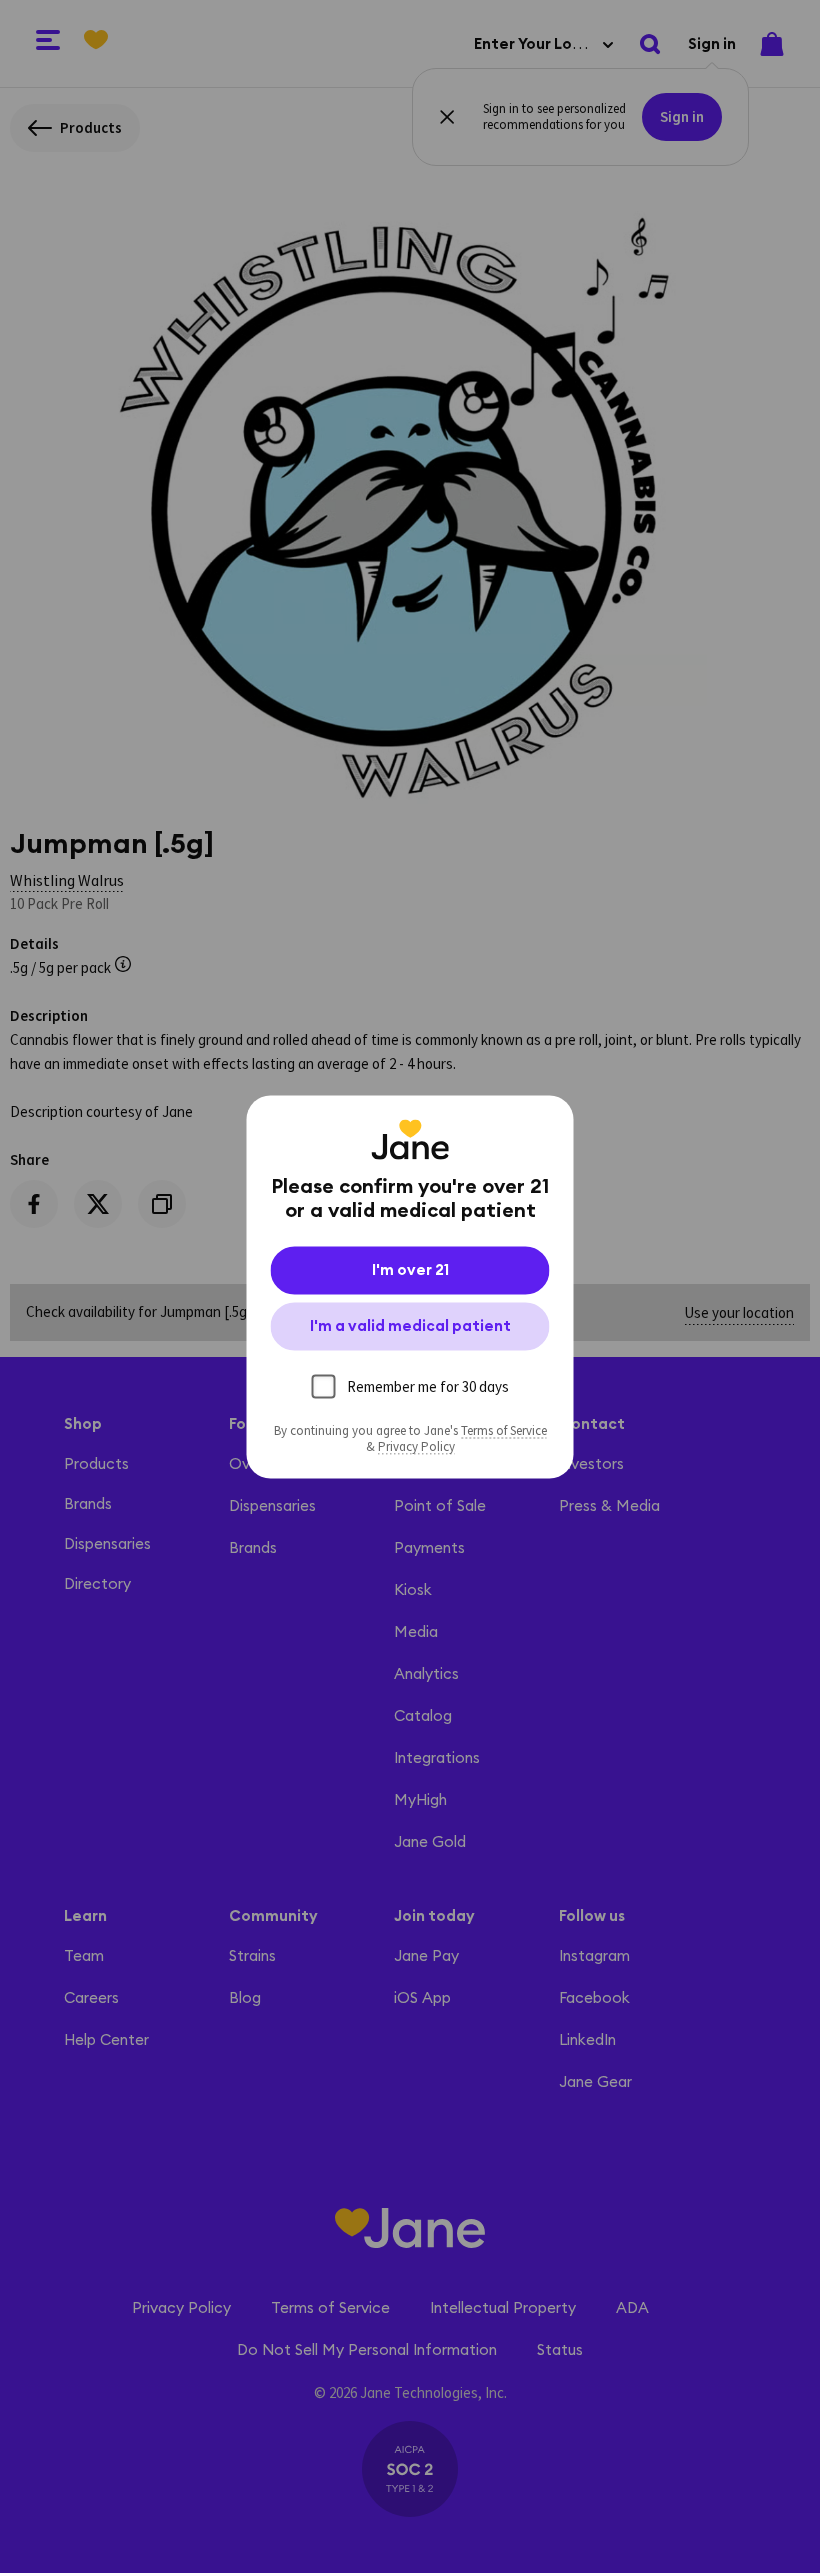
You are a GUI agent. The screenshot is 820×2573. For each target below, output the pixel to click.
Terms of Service (504, 1430)
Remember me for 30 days (428, 1385)
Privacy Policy (416, 1446)
